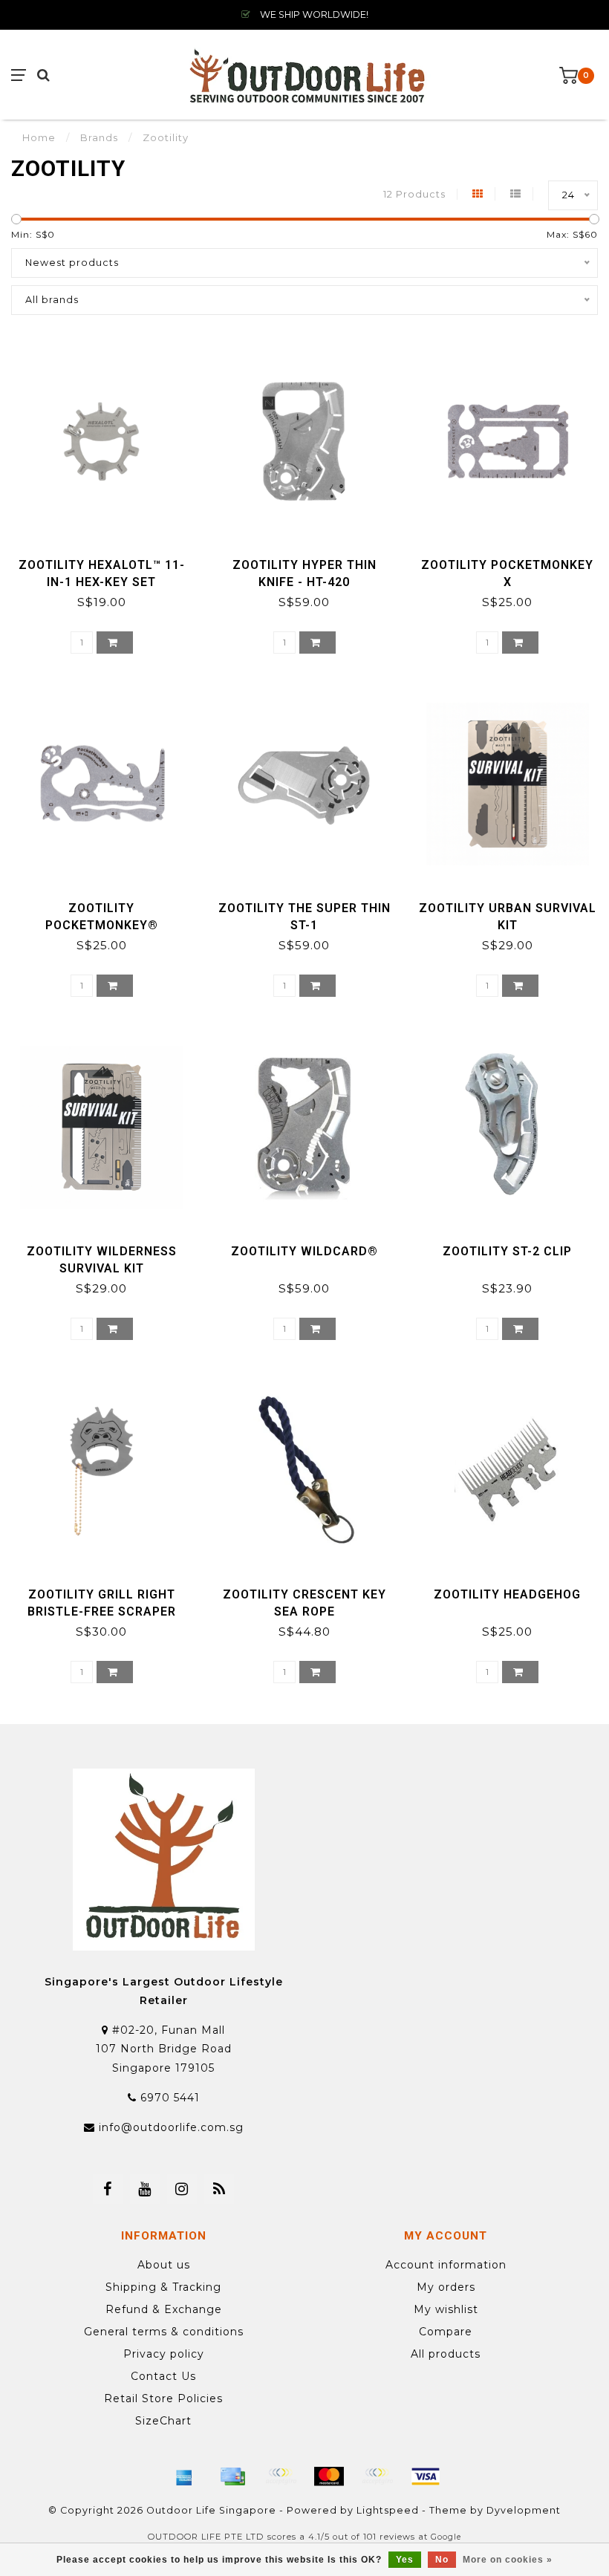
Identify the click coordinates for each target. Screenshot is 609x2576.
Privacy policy (164, 2354)
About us (164, 2265)
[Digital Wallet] (281, 2476)
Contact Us (163, 2376)
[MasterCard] (329, 2476)
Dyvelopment (524, 2510)
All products (446, 2354)
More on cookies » (508, 2560)
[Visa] (426, 2476)
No (442, 2560)
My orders (446, 2287)
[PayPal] (377, 2476)
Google (446, 2537)
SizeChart (163, 2421)
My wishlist (446, 2309)
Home (39, 137)
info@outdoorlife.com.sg (171, 2127)
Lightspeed (388, 2510)
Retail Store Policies (163, 2398)
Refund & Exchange (164, 2309)
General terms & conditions (164, 2332)
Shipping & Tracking (163, 2287)
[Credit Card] (232, 2476)
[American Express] (184, 2476)
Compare (446, 2332)
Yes (405, 2560)
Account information (446, 2265)
